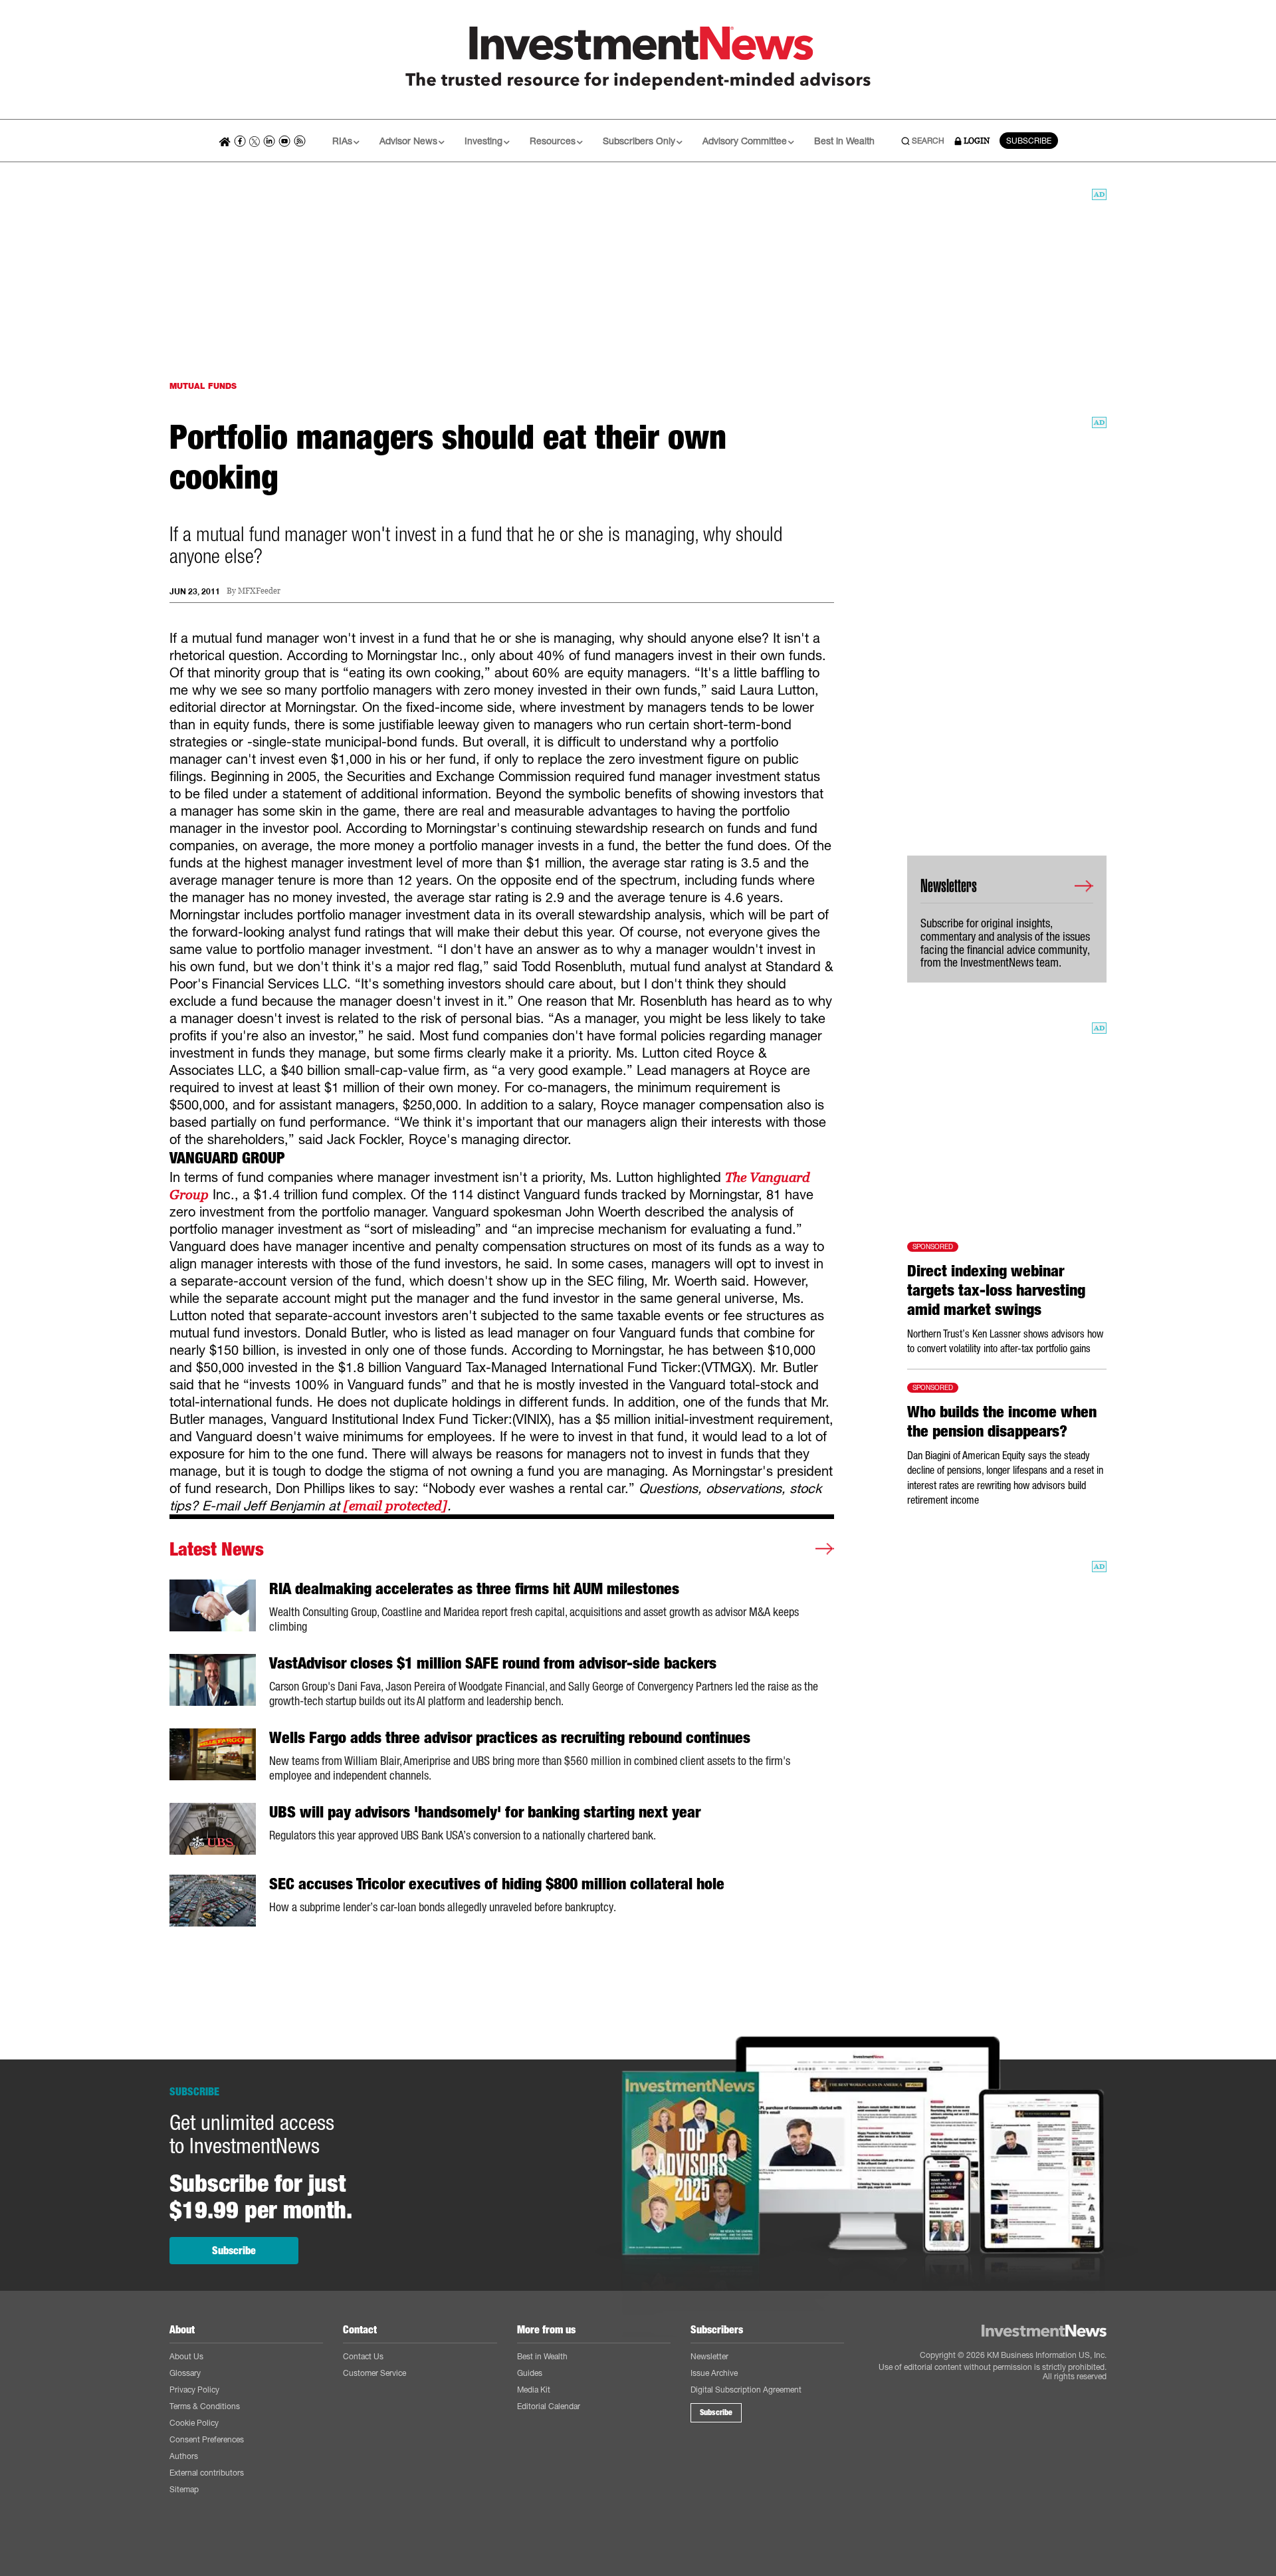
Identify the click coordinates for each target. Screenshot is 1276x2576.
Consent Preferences (207, 2439)
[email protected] (395, 1506)
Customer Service (374, 2373)
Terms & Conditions (205, 2406)
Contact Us (363, 2356)
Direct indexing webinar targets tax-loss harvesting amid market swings (996, 1290)
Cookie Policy (194, 2423)
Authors (184, 2456)
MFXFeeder (259, 591)
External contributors (207, 2473)
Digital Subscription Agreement (746, 2390)
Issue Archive (714, 2373)
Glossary (185, 2373)
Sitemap (184, 2489)
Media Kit (534, 2390)
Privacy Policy (194, 2390)
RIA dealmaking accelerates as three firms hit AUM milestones (474, 1589)
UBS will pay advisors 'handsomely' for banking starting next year (485, 1812)
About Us (186, 2356)
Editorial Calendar (549, 2406)
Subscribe (234, 2251)
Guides (530, 2373)
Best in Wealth (844, 141)
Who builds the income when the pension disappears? (1002, 1422)
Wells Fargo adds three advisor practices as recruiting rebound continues (510, 1738)
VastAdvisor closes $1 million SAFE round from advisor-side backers (493, 1663)
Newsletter (709, 2356)
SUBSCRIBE (1029, 141)
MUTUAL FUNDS (203, 386)
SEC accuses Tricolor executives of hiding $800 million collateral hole (497, 1884)
